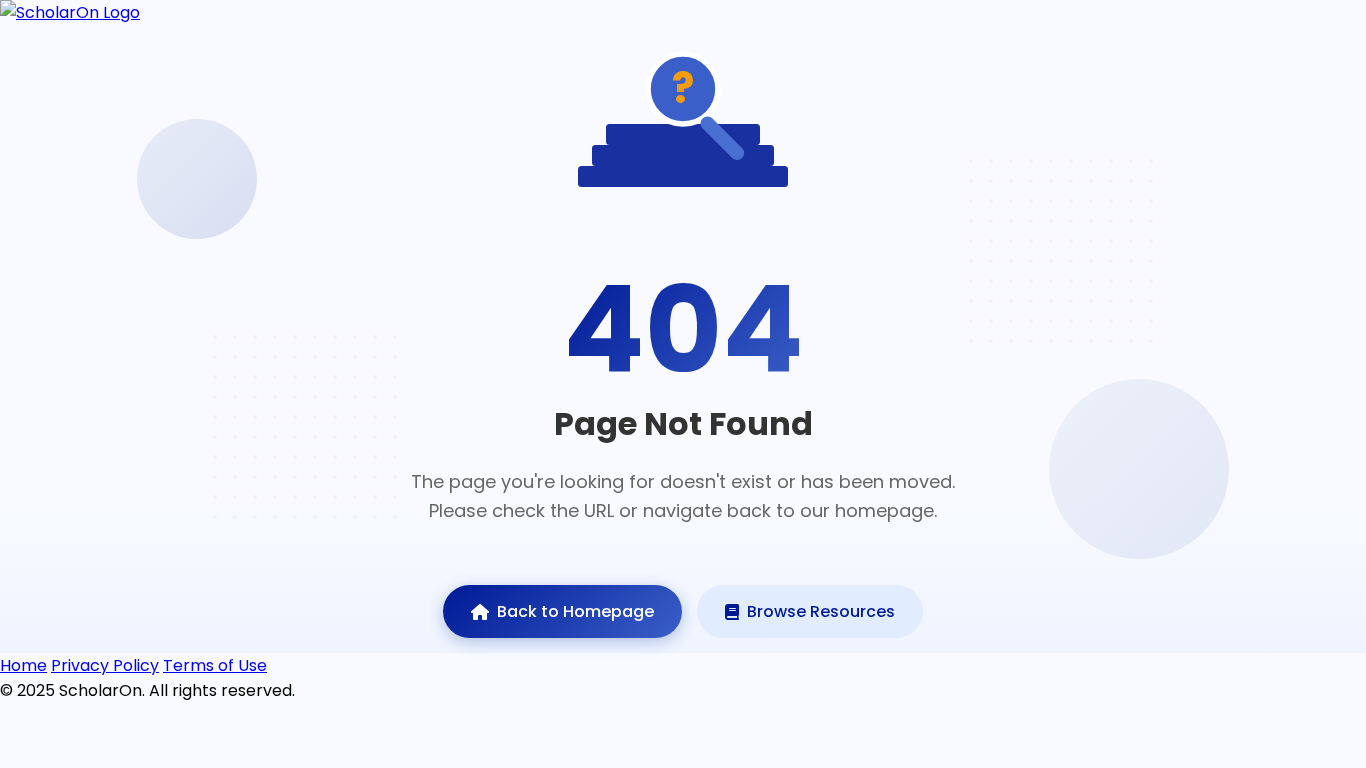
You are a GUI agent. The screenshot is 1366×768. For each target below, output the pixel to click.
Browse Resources (821, 611)
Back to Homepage (575, 611)
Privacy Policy (105, 665)
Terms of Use (215, 665)
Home (23, 665)
